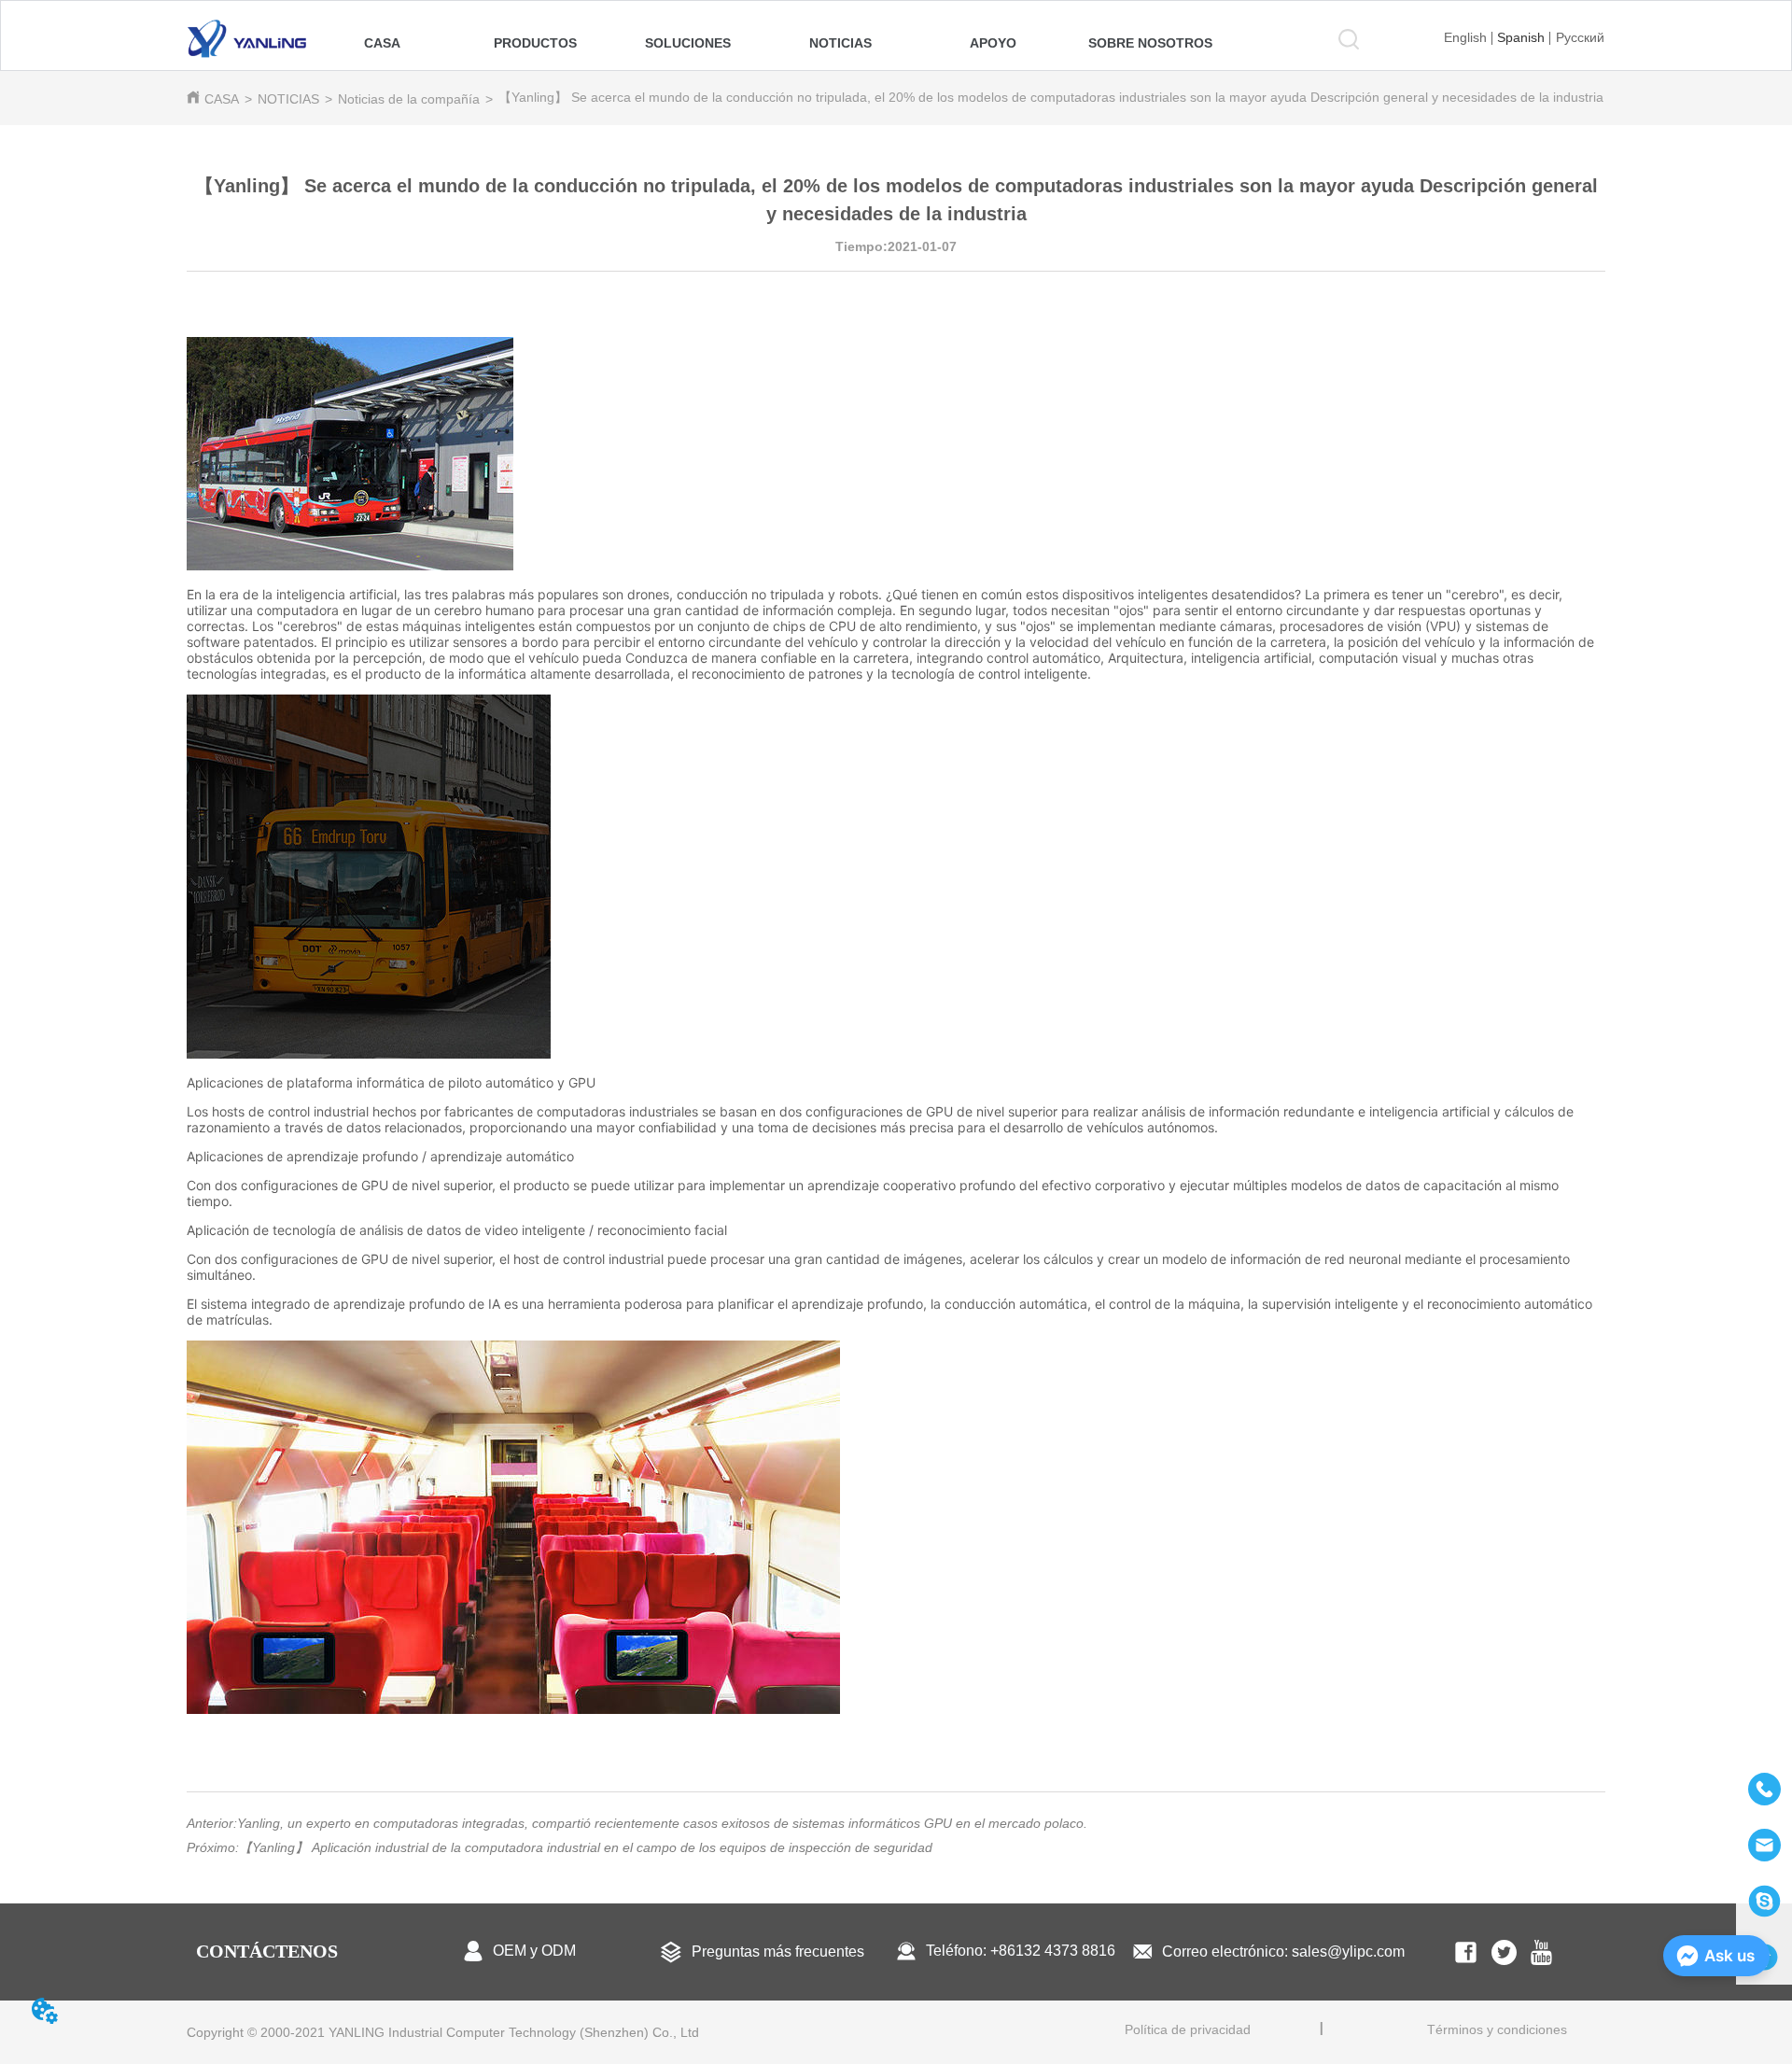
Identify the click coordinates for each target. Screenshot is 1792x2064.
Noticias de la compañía (409, 99)
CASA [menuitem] (382, 43)
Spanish (1521, 37)
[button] (535, 43)
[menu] (769, 43)
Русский (1580, 37)
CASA (222, 99)
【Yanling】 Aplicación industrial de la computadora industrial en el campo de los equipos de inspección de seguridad (586, 1847)
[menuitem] (536, 43)
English (1465, 37)
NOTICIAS (288, 99)
